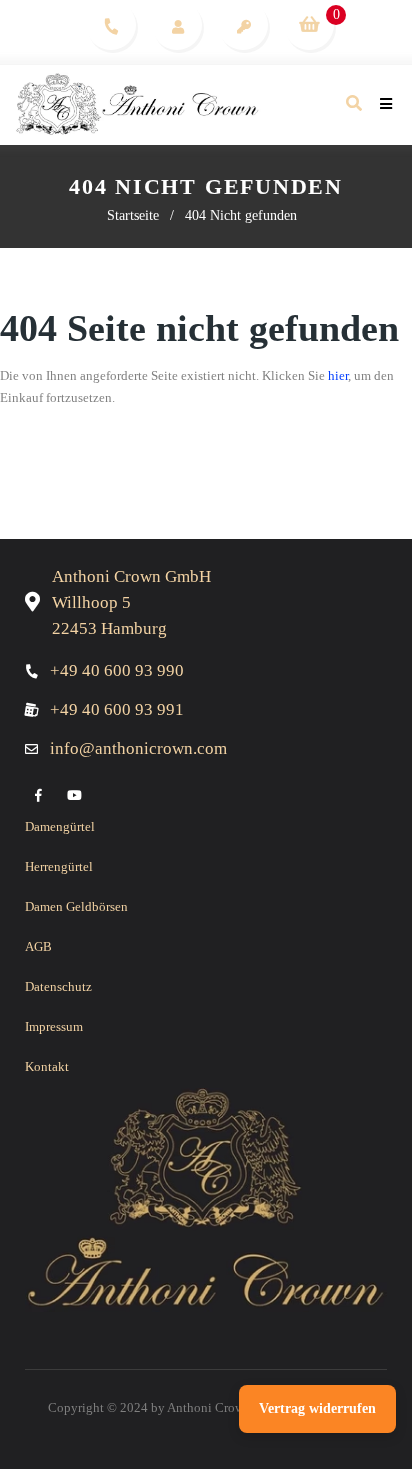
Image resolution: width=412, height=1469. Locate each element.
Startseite (133, 215)
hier (338, 375)
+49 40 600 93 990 (117, 670)
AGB (38, 946)
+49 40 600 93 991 (117, 709)
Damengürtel (60, 826)
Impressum (54, 1026)
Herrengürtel (59, 866)
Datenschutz (58, 986)
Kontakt (47, 1066)
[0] (309, 25)
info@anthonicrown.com (138, 748)
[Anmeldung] (243, 25)
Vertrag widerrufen (317, 1408)
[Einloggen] (177, 25)
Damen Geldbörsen (76, 906)
